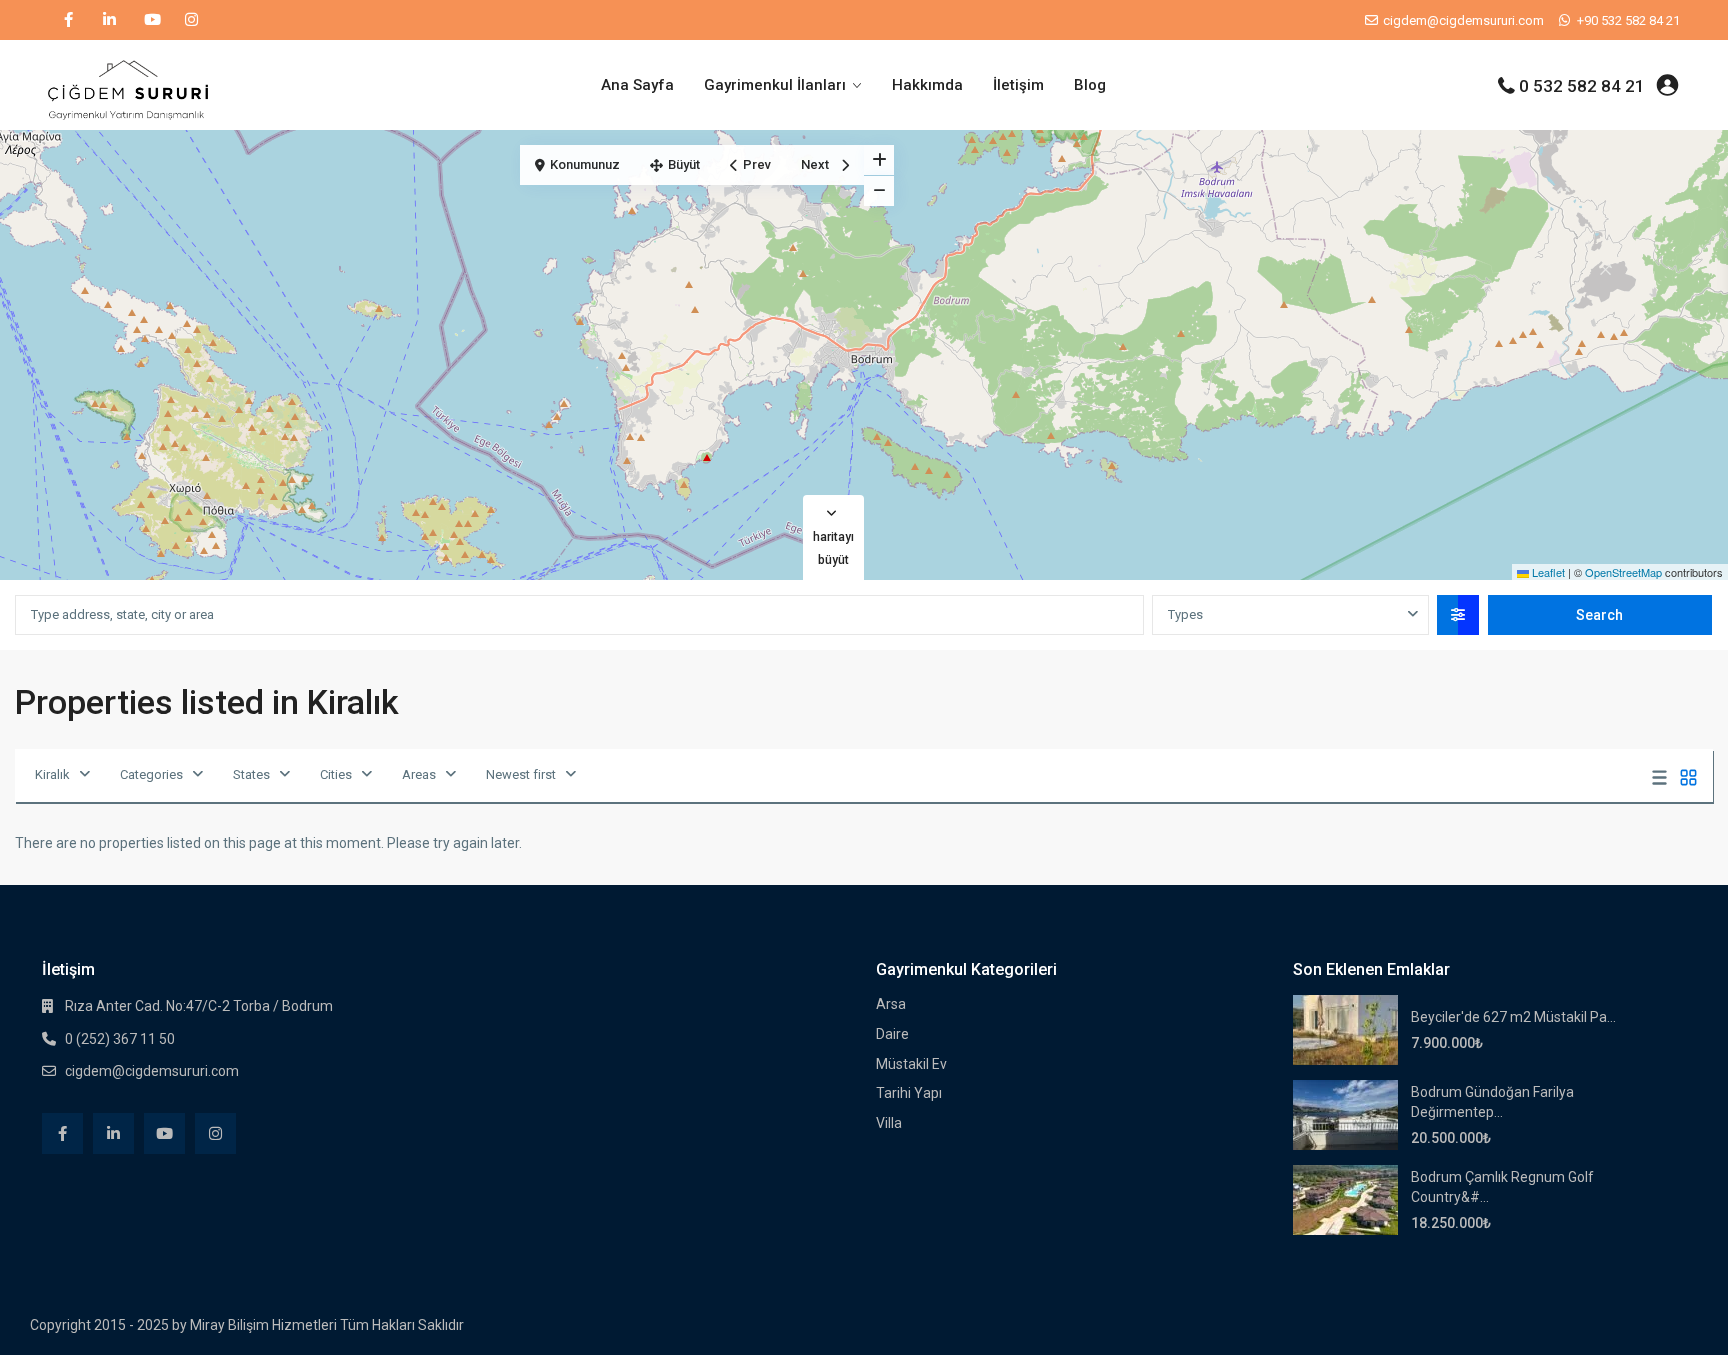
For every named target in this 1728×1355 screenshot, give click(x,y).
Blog (1090, 85)
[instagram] (191, 20)
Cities (336, 774)
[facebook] (68, 20)
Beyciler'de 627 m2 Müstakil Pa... (1513, 1017)
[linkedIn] (109, 20)
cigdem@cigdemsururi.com (152, 1071)
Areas (419, 774)
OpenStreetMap (1623, 572)
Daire (892, 1034)
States (251, 774)
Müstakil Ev (911, 1064)
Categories (151, 774)
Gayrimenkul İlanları (775, 85)
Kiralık (52, 774)
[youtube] (150, 20)
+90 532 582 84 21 (1628, 20)
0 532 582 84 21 (1582, 86)
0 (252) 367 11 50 (120, 1039)
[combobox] (1290, 615)
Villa (889, 1123)
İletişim (1018, 85)
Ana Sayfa (637, 85)
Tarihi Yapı (909, 1093)
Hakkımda (927, 85)
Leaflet (1547, 572)
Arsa (891, 1004)
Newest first (521, 774)
